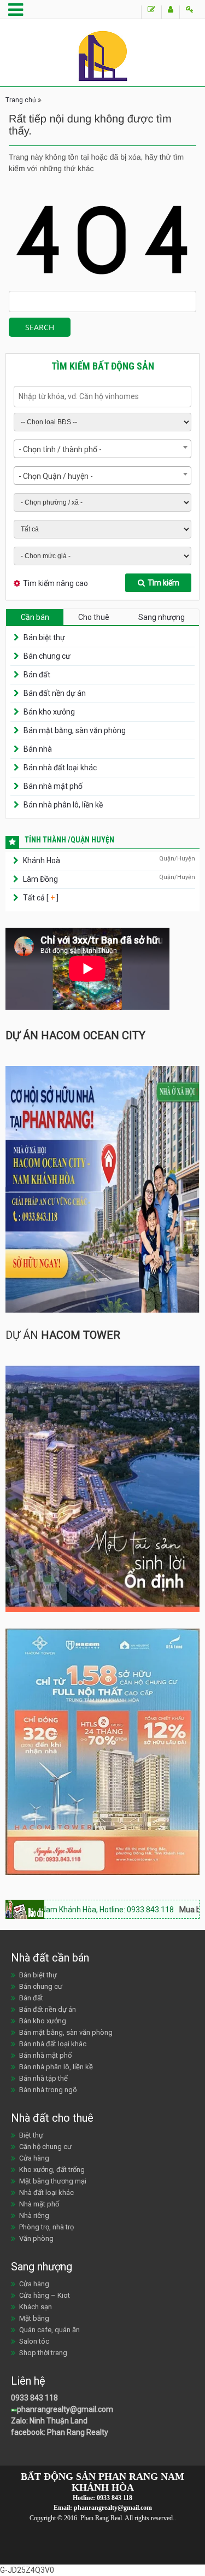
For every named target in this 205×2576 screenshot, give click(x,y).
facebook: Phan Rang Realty (60, 2432)
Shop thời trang (43, 2353)
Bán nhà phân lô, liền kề (63, 805)
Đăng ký (170, 12)
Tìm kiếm (163, 583)
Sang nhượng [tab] (162, 617)
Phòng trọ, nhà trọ (46, 2227)
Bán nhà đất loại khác (60, 768)
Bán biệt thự (44, 637)
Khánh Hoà (42, 860)
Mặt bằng (34, 2318)
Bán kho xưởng (49, 712)
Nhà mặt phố (39, 2204)
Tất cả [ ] (40, 898)
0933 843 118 (34, 2398)
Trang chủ (21, 100)
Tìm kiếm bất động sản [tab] (103, 366)
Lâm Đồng (40, 879)
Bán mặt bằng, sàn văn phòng (75, 730)
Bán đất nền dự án (55, 693)
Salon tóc (34, 2341)
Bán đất (37, 675)
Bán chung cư (47, 656)
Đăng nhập (189, 12)
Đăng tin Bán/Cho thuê (151, 12)
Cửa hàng (34, 2158)
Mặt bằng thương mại (53, 2181)
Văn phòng (36, 2238)
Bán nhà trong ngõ (48, 2090)
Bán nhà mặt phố (53, 786)
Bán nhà (38, 749)
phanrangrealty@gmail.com (65, 2409)
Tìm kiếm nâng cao (55, 583)
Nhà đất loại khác (46, 2192)
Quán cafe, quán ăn (49, 2330)
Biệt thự (31, 2135)
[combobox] (102, 449)
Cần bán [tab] (35, 617)
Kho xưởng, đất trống (52, 2170)
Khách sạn (36, 2307)
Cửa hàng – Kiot (45, 2295)
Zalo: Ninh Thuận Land (49, 2421)
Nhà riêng (34, 2215)
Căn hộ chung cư (45, 2147)
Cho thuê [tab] (94, 617)
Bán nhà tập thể (43, 2078)
